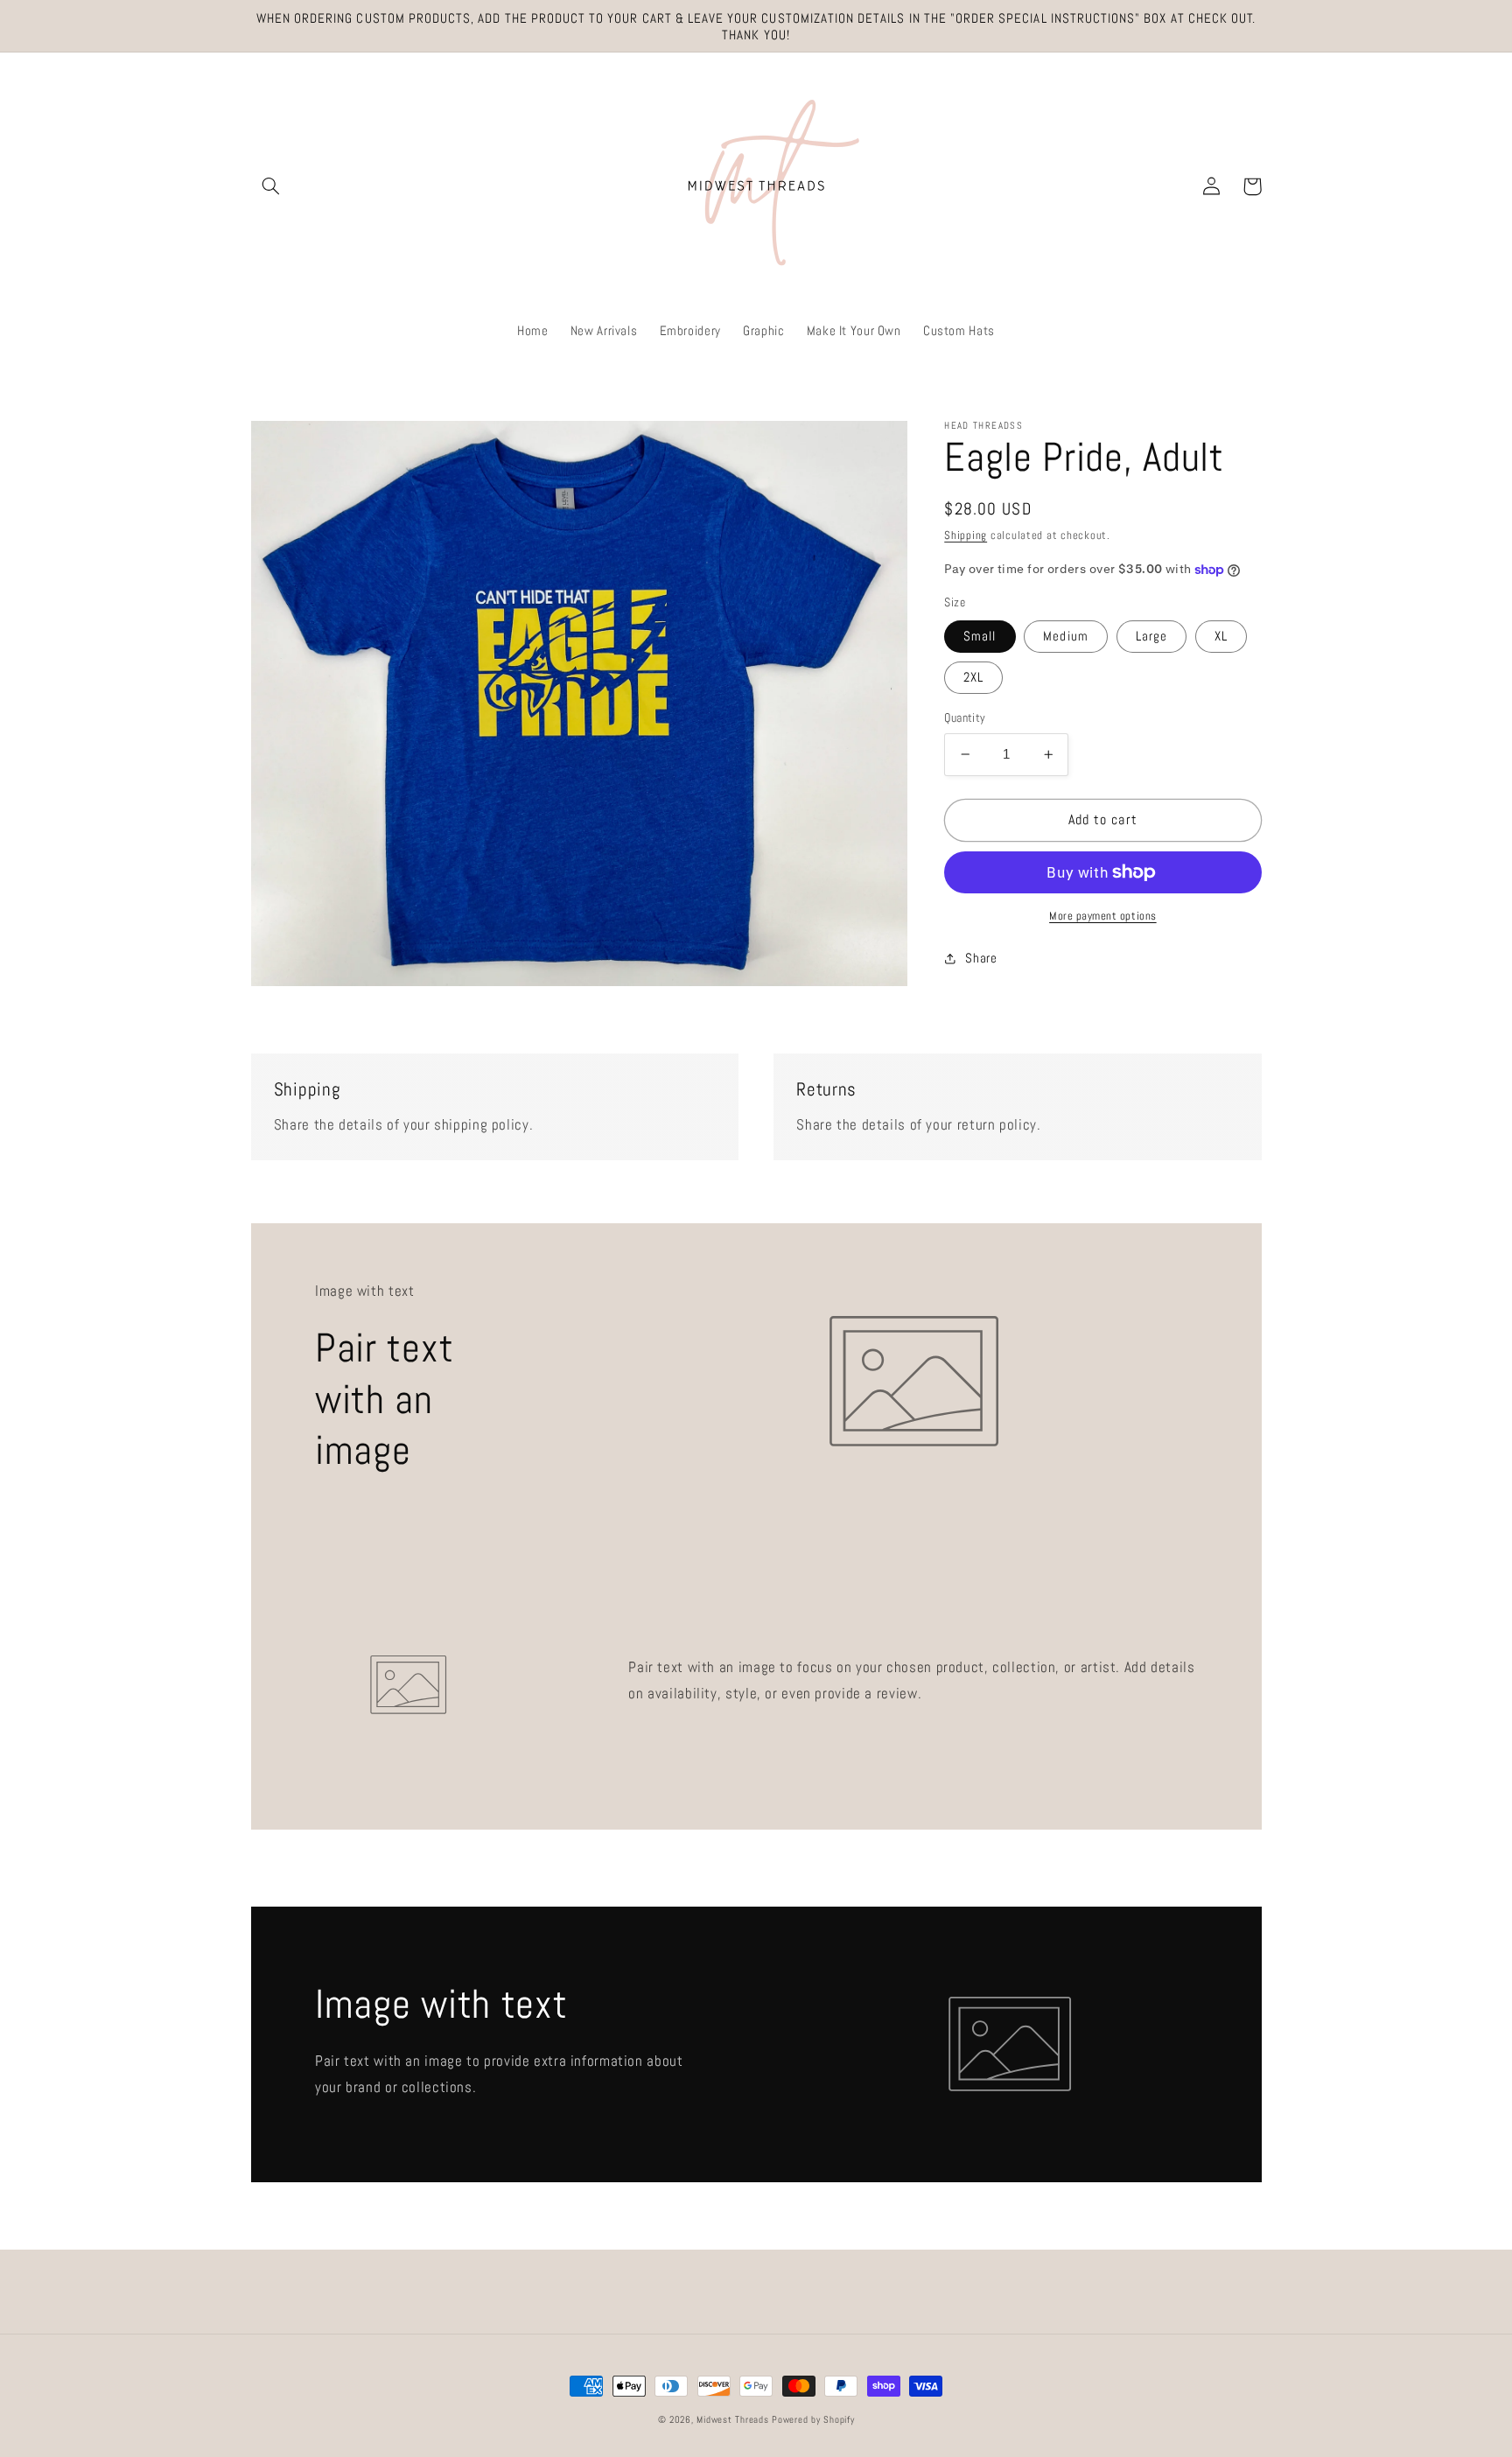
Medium (1065, 636)
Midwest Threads (732, 2420)
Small (980, 636)
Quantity (965, 718)
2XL (973, 677)
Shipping (966, 535)
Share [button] (981, 958)
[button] (271, 186)
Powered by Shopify (813, 2420)
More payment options (1103, 916)
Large (1151, 636)
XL (1221, 636)
